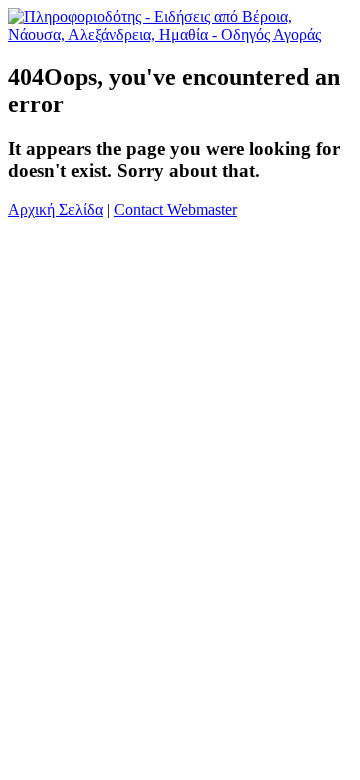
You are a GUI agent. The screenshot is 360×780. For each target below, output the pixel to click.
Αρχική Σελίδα (55, 209)
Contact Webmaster (175, 209)
